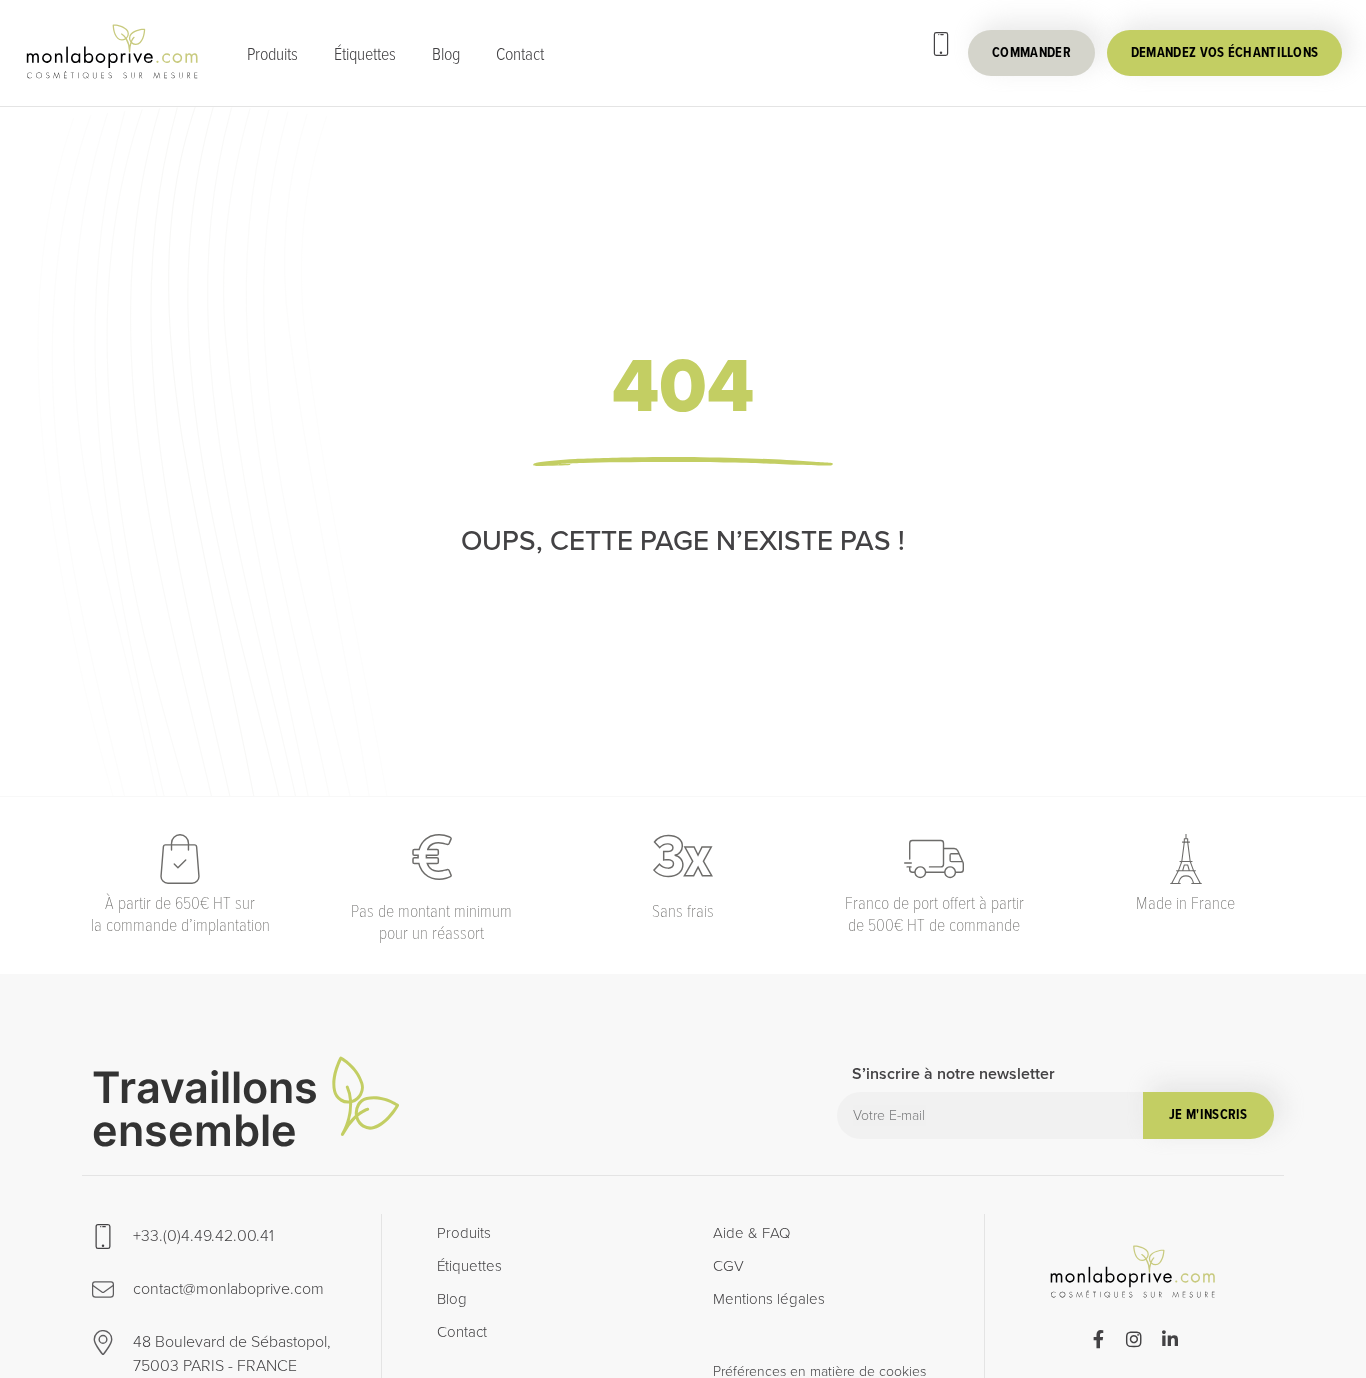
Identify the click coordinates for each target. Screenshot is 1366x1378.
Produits (272, 53)
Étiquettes (365, 53)
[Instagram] (1134, 1339)
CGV (728, 1266)
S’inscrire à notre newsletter (953, 1075)
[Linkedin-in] (1170, 1339)
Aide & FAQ (751, 1233)
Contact (520, 53)
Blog (446, 53)
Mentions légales (769, 1299)
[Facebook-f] (1098, 1339)
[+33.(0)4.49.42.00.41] (941, 44)
